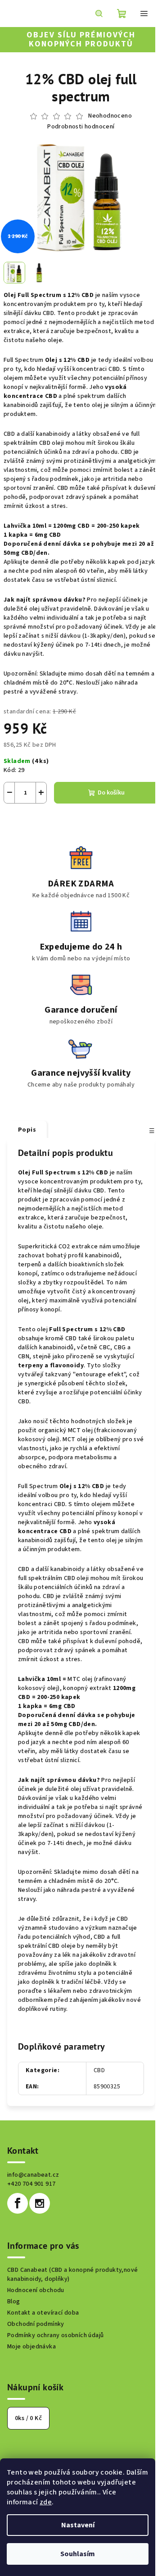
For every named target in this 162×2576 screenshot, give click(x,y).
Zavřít (52, 817)
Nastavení (78, 2525)
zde (46, 2502)
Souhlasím (78, 2554)
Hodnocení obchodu (36, 2290)
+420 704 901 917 (31, 2184)
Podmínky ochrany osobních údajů (55, 2335)
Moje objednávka (31, 2347)
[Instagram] (40, 2203)
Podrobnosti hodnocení (81, 127)
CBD (99, 2070)
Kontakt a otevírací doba (43, 2313)
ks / (28, 2418)
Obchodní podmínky (36, 2324)
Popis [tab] (27, 1130)
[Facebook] (18, 2203)
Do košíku (111, 793)
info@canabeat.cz (33, 2175)
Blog (14, 2302)
